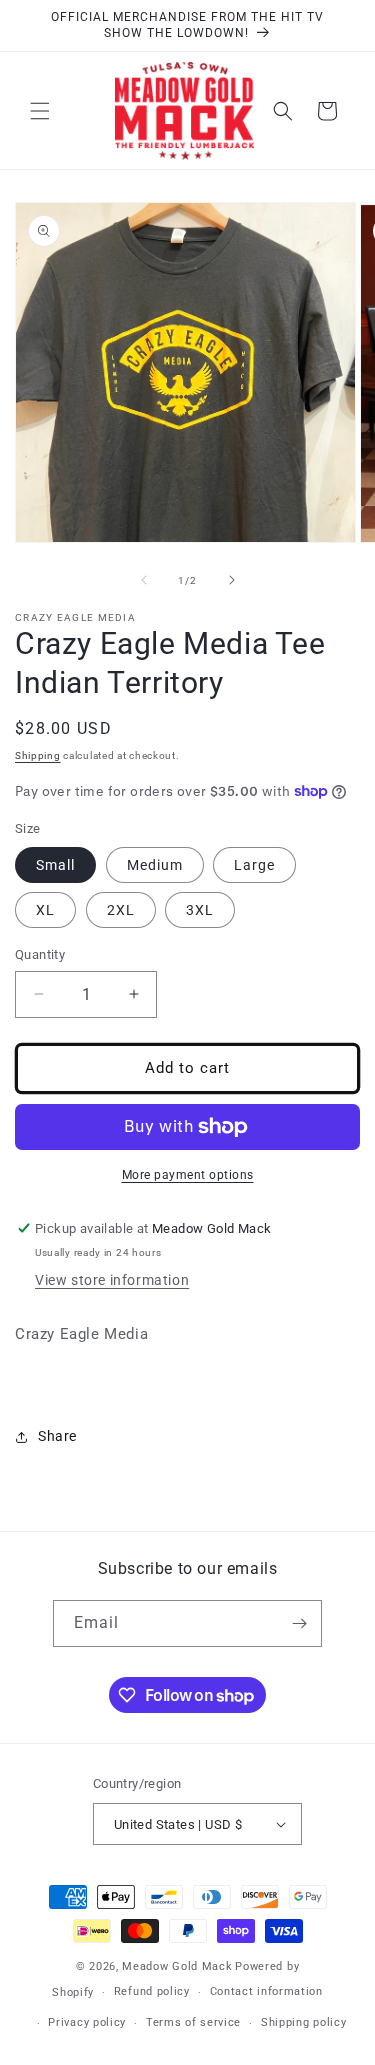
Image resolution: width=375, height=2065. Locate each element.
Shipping (38, 755)
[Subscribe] (299, 1623)
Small (55, 865)
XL (45, 910)
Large (254, 865)
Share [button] (57, 1436)
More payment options (188, 1175)
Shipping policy (304, 2022)
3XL (200, 910)
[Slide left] (144, 580)
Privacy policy (87, 2022)
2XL (121, 910)
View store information (112, 1280)
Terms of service (193, 2022)
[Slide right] (232, 580)
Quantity (40, 954)
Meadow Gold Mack (177, 1966)
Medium (155, 865)
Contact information (266, 1991)
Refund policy (152, 1991)
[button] (40, 111)
